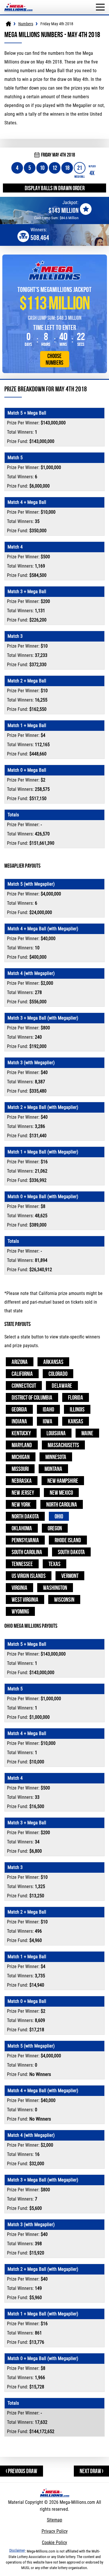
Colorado (58, 1374)
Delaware (62, 1386)
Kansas (76, 1421)
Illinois (77, 1409)
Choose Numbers (54, 359)
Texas (54, 1564)
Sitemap (54, 2520)
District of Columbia (32, 1397)
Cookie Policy (54, 2543)
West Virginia (25, 1599)
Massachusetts (63, 1445)
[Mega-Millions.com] (18, 3)
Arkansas (53, 1362)
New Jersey (23, 1493)
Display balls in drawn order (55, 188)
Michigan (21, 1457)
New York (21, 1504)
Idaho (48, 1409)
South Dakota (71, 1552)
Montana (53, 1469)
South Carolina (27, 1552)
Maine (87, 1433)
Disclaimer (17, 2550)
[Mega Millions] (8, 24)
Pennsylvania (25, 1540)
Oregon (55, 1528)
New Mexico (61, 1493)
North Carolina (62, 1504)
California (22, 1374)
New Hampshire (63, 1481)
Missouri (20, 1469)
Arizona (20, 1362)
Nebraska (22, 1481)
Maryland (22, 1445)
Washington (55, 1588)
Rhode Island (68, 1540)
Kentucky (21, 1433)
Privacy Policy (55, 2531)
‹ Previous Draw (22, 2471)
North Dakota (25, 1516)
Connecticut (24, 1386)
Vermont (70, 1576)
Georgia (19, 1409)
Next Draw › (91, 2471)
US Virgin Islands (29, 1576)
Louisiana (56, 1433)
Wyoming (20, 1611)
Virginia (19, 1588)
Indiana (19, 1421)
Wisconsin (64, 1599)
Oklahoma (22, 1528)
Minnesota (56, 1457)
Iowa (48, 1421)
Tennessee (22, 1564)
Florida (76, 1397)
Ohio (59, 1516)
